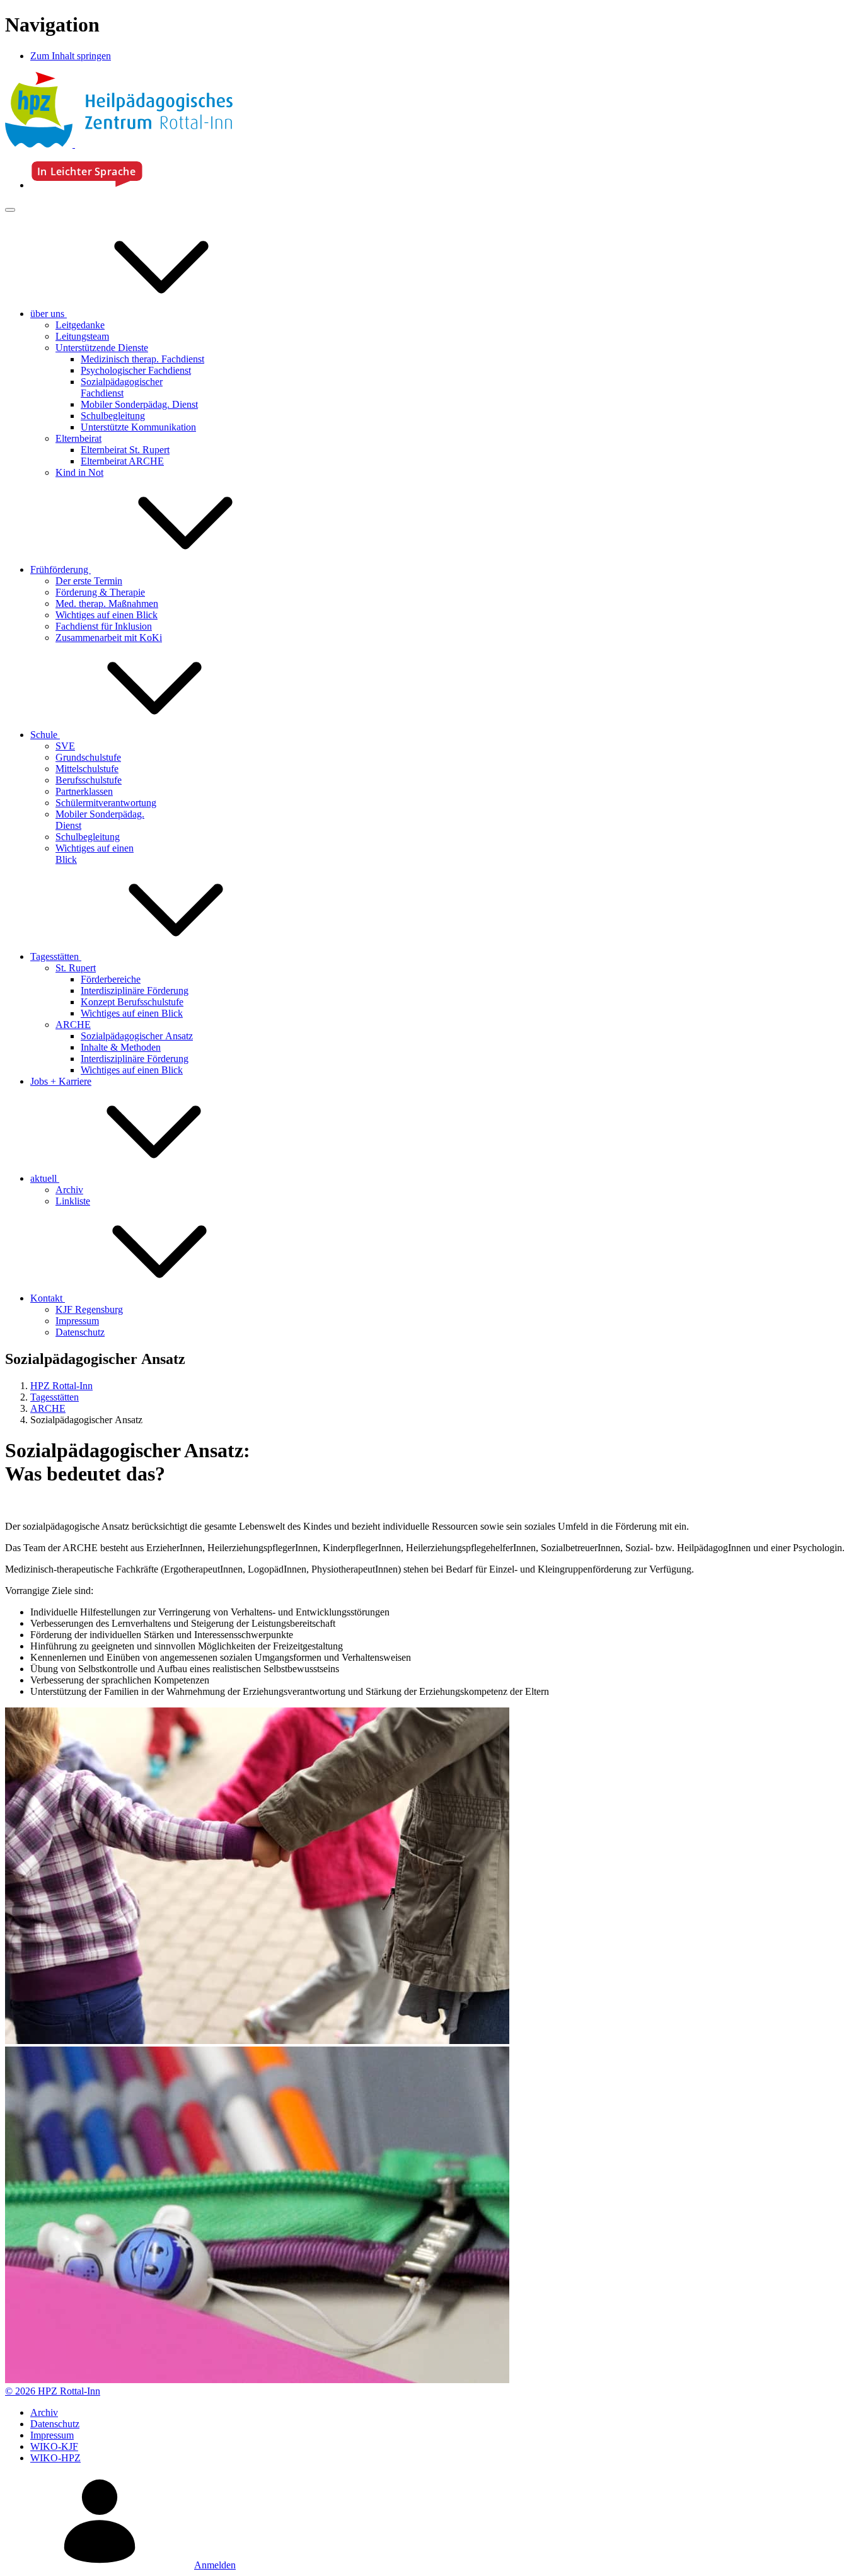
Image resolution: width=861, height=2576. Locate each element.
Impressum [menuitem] (77, 1321)
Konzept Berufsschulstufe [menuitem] (132, 1002)
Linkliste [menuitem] (73, 1201)
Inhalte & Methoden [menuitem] (121, 1047)
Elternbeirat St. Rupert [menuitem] (125, 450)
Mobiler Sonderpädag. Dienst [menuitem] (139, 404)
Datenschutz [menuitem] (80, 1332)
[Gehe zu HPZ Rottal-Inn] (119, 144)
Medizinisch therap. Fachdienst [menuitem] (142, 359)
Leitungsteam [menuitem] (82, 336)
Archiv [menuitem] (69, 1190)
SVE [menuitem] (65, 746)
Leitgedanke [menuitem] (80, 325)
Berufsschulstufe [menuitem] (89, 780)
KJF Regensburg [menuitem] (89, 1309)
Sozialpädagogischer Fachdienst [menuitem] (122, 387)
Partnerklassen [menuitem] (84, 791)
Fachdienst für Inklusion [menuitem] (104, 626)
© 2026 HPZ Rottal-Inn (53, 2391)
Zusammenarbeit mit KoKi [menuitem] (109, 638)
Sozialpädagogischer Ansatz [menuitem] (137, 1036)
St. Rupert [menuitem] (76, 968)
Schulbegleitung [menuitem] (113, 416)
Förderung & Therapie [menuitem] (100, 592)
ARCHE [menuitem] (73, 1025)
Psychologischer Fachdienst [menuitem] (136, 370)
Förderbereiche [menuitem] (111, 979)
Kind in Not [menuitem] (79, 472)
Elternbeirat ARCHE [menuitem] (122, 461)
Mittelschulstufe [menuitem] (87, 769)
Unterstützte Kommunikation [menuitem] (138, 427)
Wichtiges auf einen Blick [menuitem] (107, 615)
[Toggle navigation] (10, 210)
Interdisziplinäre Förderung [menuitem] (135, 991)
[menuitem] (143, 314)
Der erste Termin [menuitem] (89, 581)
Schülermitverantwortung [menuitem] (106, 803)
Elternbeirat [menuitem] (78, 438)
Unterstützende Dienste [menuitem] (102, 348)
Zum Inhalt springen (71, 56)
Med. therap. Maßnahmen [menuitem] (107, 604)
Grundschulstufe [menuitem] (88, 757)
